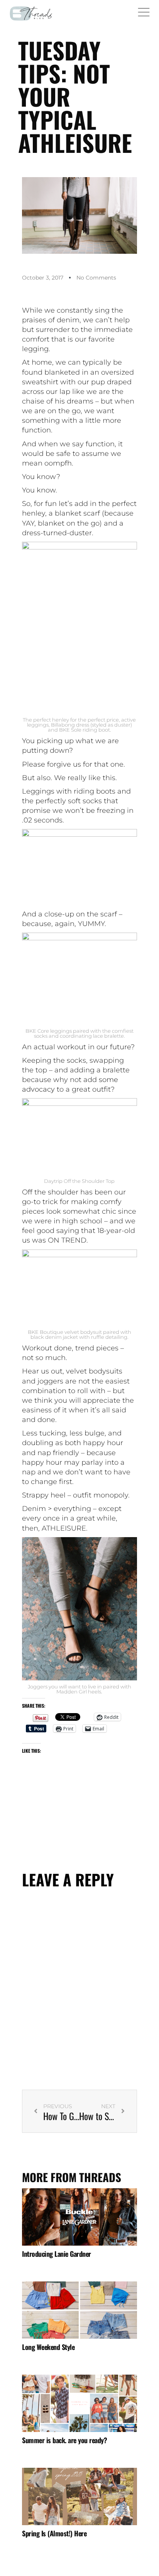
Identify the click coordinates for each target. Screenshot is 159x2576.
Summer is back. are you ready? (64, 2440)
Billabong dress (70, 725)
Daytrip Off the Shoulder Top (79, 1181)
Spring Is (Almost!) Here (54, 2533)
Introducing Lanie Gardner (57, 2254)
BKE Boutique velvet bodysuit (65, 1332)
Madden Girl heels (79, 1692)
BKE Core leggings (49, 1031)
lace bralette (108, 1036)
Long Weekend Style (48, 2347)
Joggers (38, 1687)
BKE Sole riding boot (85, 730)
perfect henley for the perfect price (76, 720)
